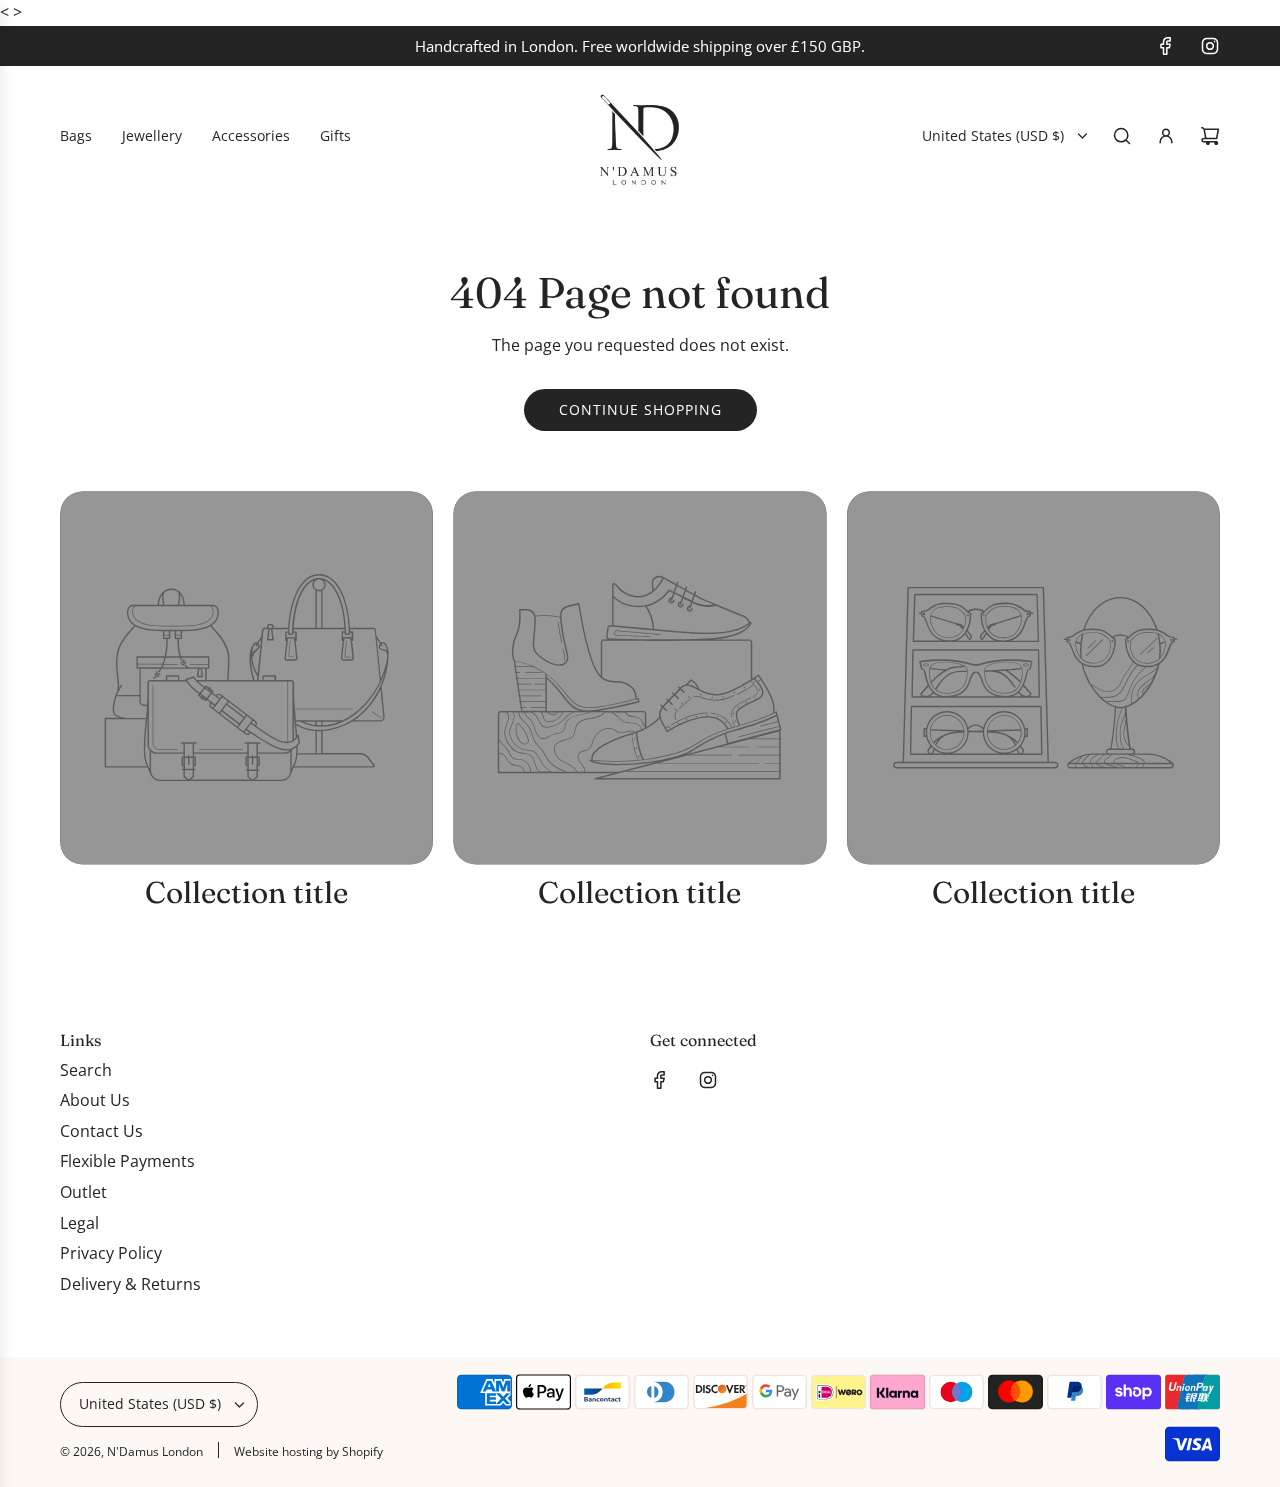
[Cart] (1210, 136)
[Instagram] (1210, 46)
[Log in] (1166, 136)
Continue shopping (640, 409)
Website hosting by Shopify (308, 1451)
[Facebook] (1166, 46)
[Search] (1122, 136)
